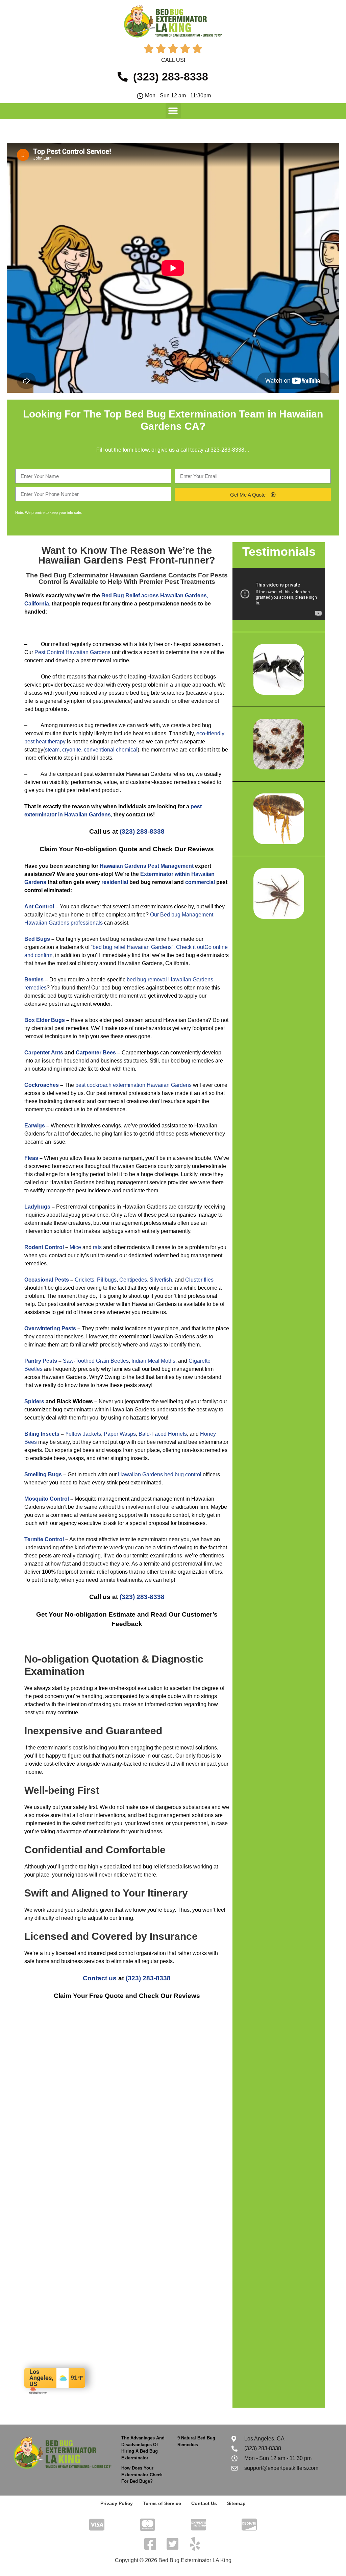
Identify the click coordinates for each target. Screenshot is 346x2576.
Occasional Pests (47, 1280)
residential (115, 882)
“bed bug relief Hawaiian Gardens (131, 947)
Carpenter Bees (96, 1053)
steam (52, 750)
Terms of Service (162, 2503)
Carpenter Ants (44, 1053)
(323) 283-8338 (142, 831)
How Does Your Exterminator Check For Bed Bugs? (142, 2475)
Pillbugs (107, 1280)
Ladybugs (37, 1207)
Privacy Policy (117, 2503)
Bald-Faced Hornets (163, 1434)
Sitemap (236, 2503)
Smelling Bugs (43, 1474)
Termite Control (44, 1539)
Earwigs (35, 1126)
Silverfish (161, 1280)
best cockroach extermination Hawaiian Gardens (133, 1085)
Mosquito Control (47, 1499)
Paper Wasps (120, 1434)
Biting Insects (42, 1434)
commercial (200, 882)
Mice (75, 1247)
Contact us (100, 1978)
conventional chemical (111, 750)
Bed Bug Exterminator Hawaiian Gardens (103, 575)
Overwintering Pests (50, 1328)
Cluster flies (199, 1280)
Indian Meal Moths (153, 1361)
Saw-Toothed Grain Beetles (96, 1361)
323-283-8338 (227, 450)
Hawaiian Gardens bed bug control (160, 1474)
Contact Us (204, 2503)
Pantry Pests (41, 1361)
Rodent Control (44, 1247)
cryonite (72, 750)
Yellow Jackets (83, 1434)
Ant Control (39, 907)
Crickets (84, 1280)
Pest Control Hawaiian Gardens (72, 652)
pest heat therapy (45, 742)
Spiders (34, 1401)
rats (97, 1247)
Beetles (34, 980)
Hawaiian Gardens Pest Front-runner (124, 560)
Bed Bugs (37, 939)
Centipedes (133, 1280)
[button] (173, 111)
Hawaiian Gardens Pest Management (147, 866)
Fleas (31, 1158)
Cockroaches (42, 1085)
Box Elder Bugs (45, 1020)
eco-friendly (210, 733)
